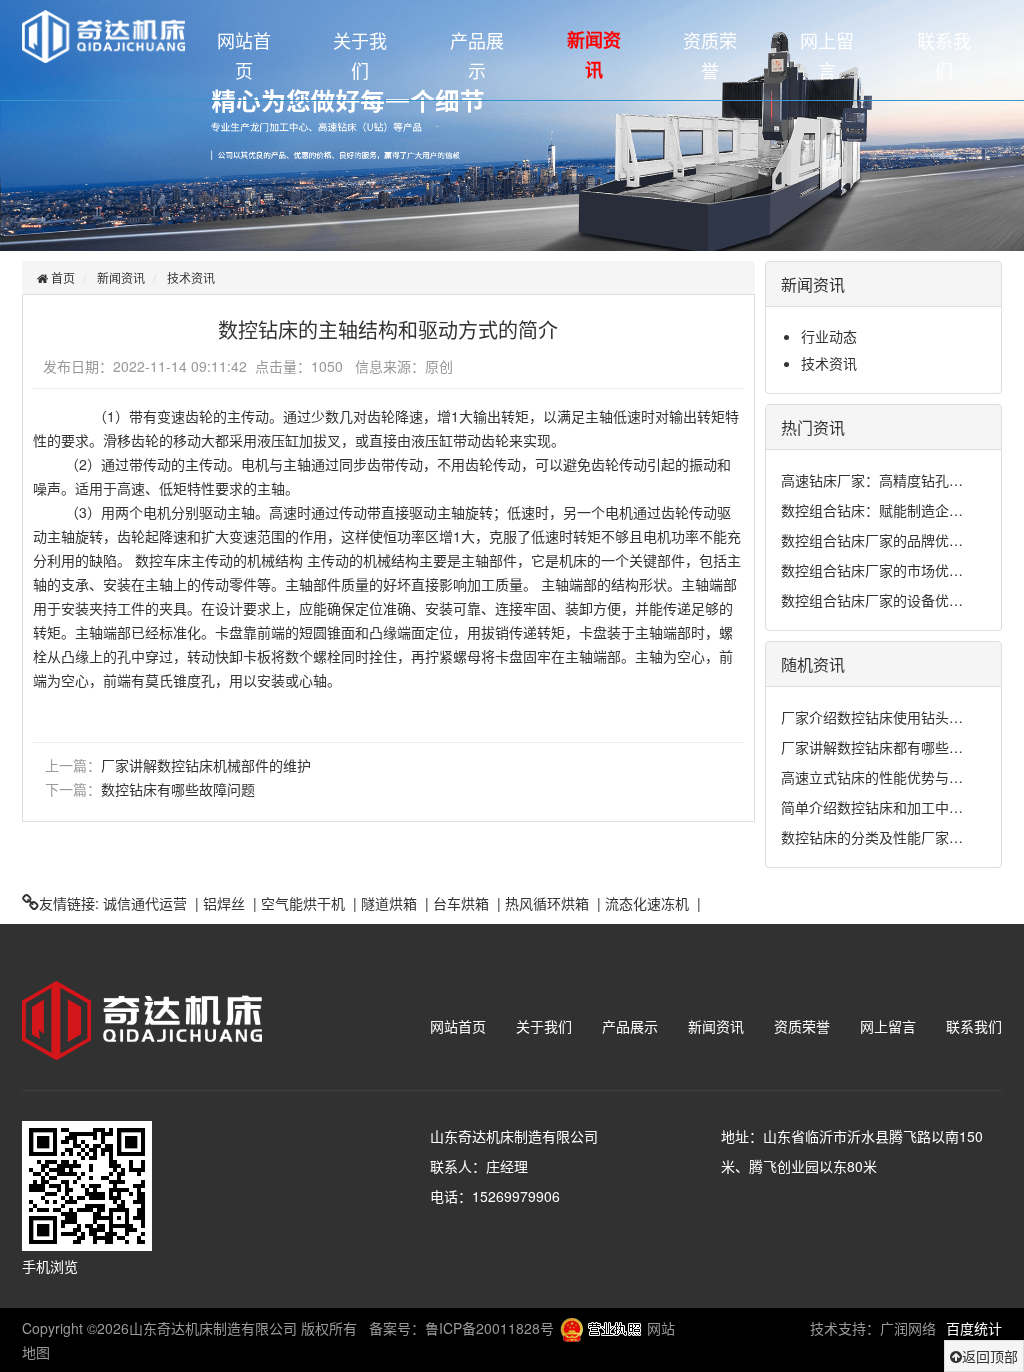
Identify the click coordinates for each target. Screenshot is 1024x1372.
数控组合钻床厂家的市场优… (872, 570)
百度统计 (974, 1328)
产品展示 (477, 55)
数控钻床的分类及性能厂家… (872, 837)
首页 (61, 277)
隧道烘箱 (389, 903)
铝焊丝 (224, 903)
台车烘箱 (461, 903)
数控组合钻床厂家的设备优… (872, 600)
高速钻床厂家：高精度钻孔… (872, 480)
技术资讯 (191, 277)
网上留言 (827, 55)
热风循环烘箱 (547, 903)
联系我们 (944, 55)
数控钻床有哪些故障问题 (178, 789)
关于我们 (360, 55)
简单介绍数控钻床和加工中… (872, 807)
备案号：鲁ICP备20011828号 (461, 1328)
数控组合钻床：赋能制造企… (872, 510)
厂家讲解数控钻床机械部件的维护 (206, 765)
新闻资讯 (594, 55)
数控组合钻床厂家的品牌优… (872, 540)
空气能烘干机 (303, 903)
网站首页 (244, 55)
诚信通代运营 (145, 903)
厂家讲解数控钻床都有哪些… (872, 747)
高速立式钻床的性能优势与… (872, 777)
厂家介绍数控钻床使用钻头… (872, 717)
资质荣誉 (710, 55)
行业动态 (829, 336)
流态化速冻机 (647, 903)
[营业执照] (600, 1328)
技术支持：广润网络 (873, 1328)
